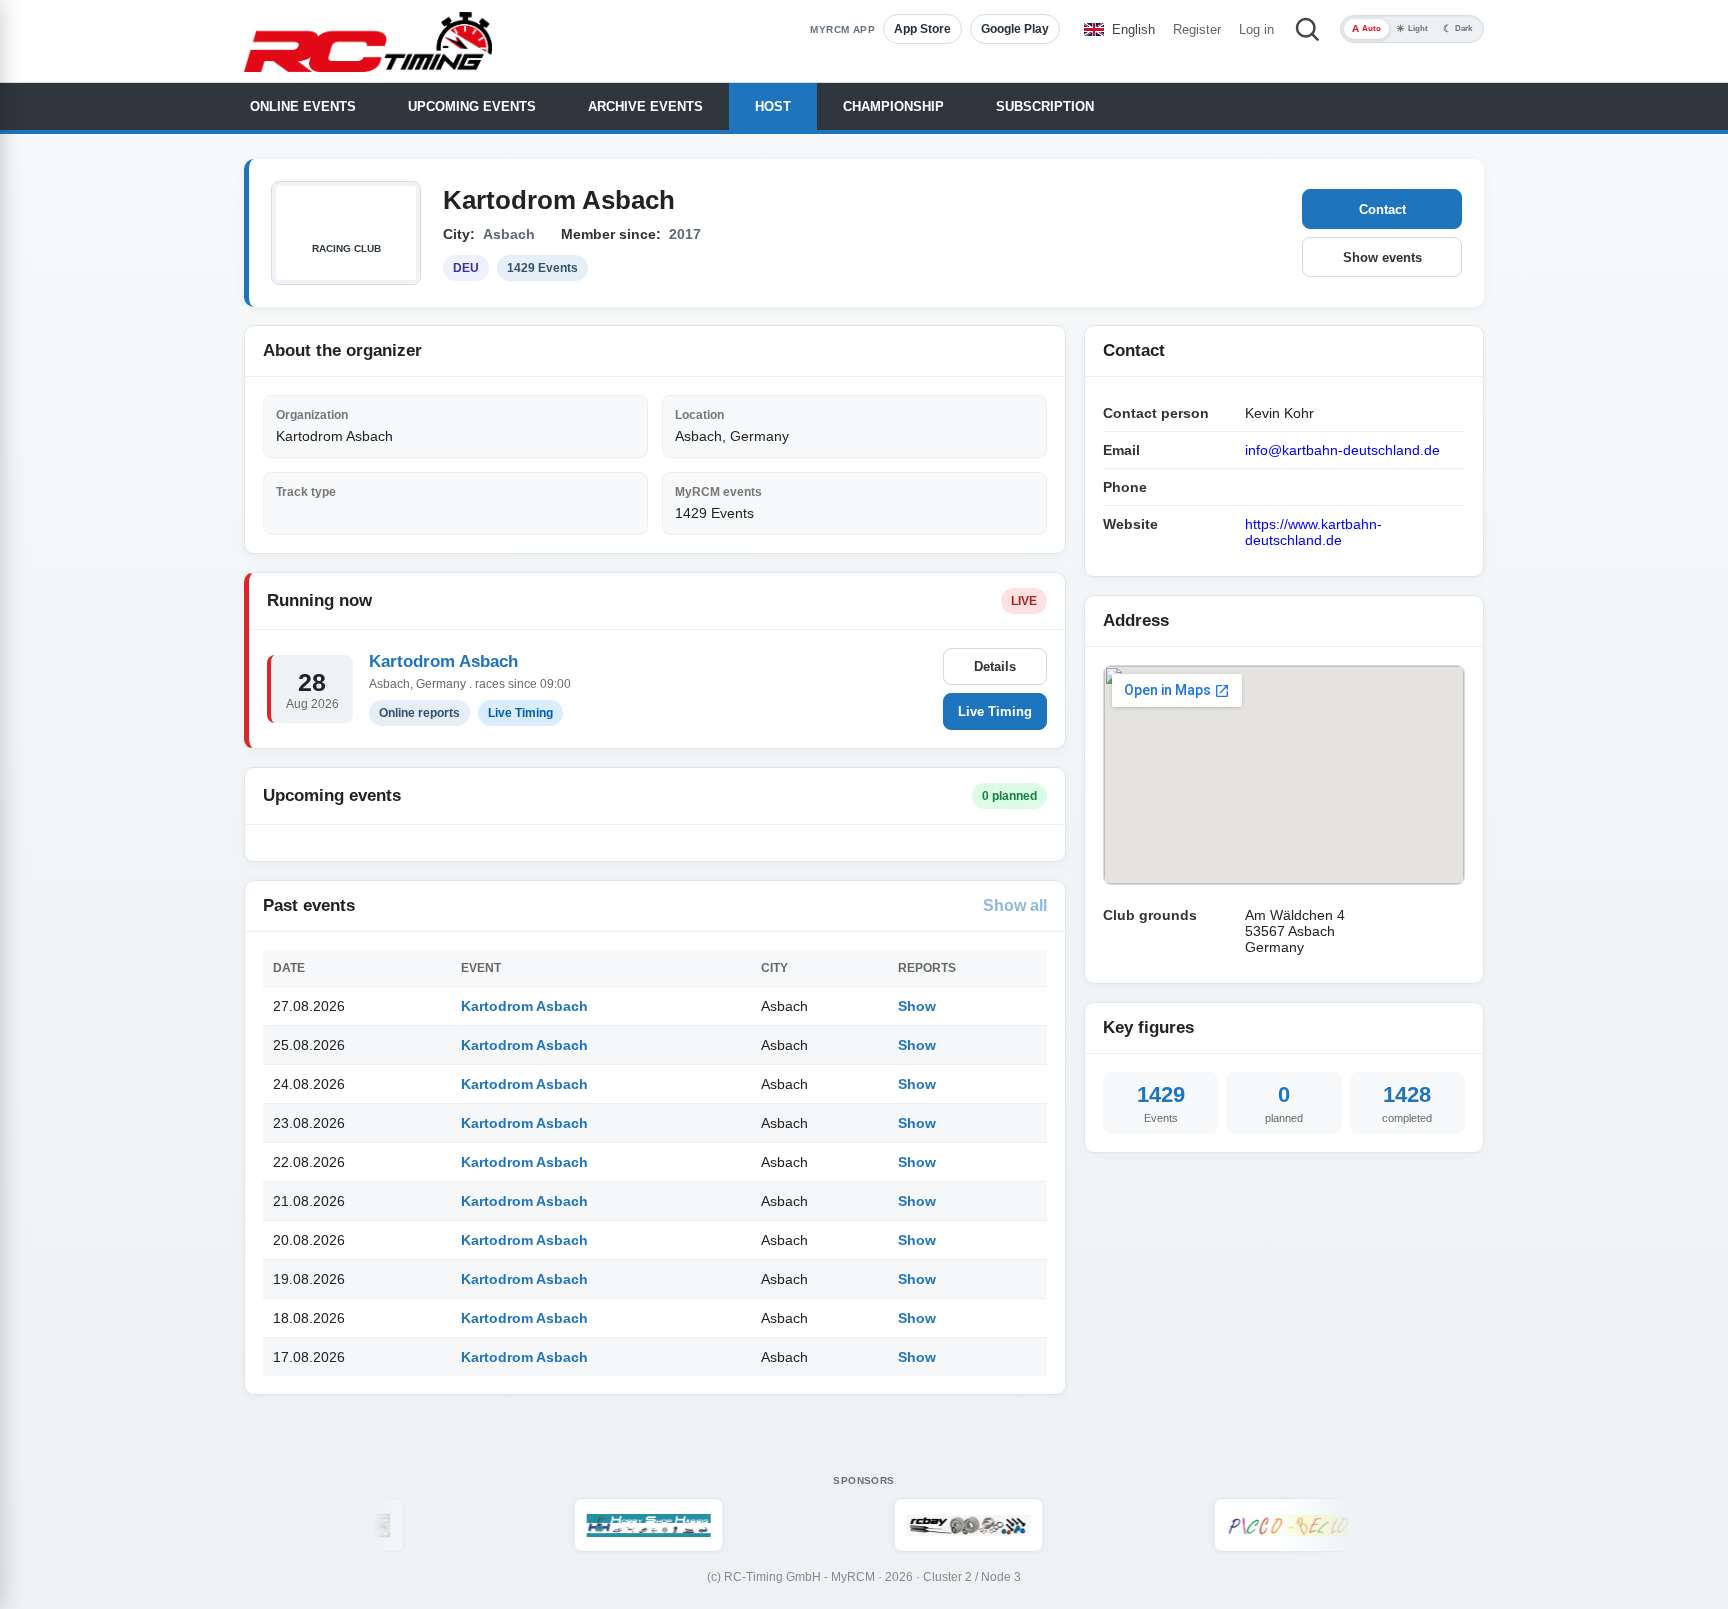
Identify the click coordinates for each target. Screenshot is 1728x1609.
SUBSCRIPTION (1045, 106)
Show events (1382, 257)
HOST (773, 106)
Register (1197, 29)
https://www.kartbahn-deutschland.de (1313, 532)
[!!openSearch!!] (1307, 29)
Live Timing (995, 711)
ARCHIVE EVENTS (645, 106)
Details (995, 666)
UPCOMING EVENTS (472, 106)
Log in (1256, 29)
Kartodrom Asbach (443, 661)
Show (917, 1006)
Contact (1382, 209)
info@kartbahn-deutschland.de (1342, 450)
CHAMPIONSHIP (893, 106)
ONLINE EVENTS (303, 106)
